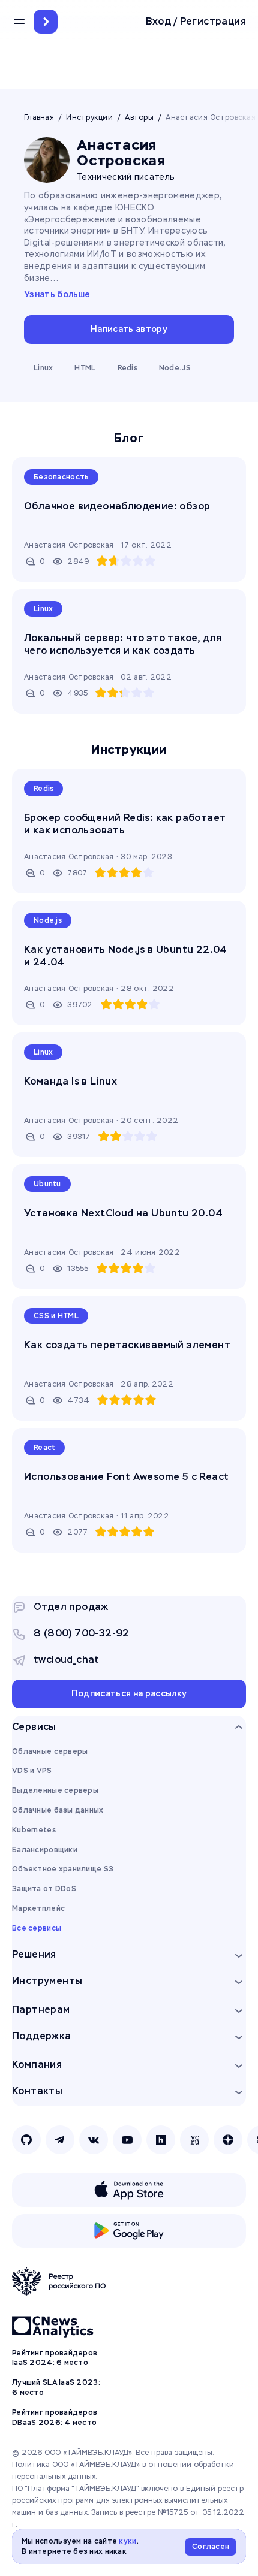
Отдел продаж (71, 1607)
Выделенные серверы (55, 1790)
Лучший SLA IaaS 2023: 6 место (56, 2388)
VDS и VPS (32, 1771)
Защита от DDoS (44, 1889)
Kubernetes (34, 1830)
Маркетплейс (38, 1908)
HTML (85, 368)
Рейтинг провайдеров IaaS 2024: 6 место (55, 2358)
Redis (127, 368)
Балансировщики (45, 1850)
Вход (159, 22)
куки (127, 2541)
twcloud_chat (67, 1660)
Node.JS (175, 368)
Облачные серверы (50, 1751)
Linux (43, 368)
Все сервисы (37, 1928)
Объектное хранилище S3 (63, 1869)
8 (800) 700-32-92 (82, 1633)
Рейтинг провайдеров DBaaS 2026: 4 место (55, 2418)
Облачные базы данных (58, 1810)
